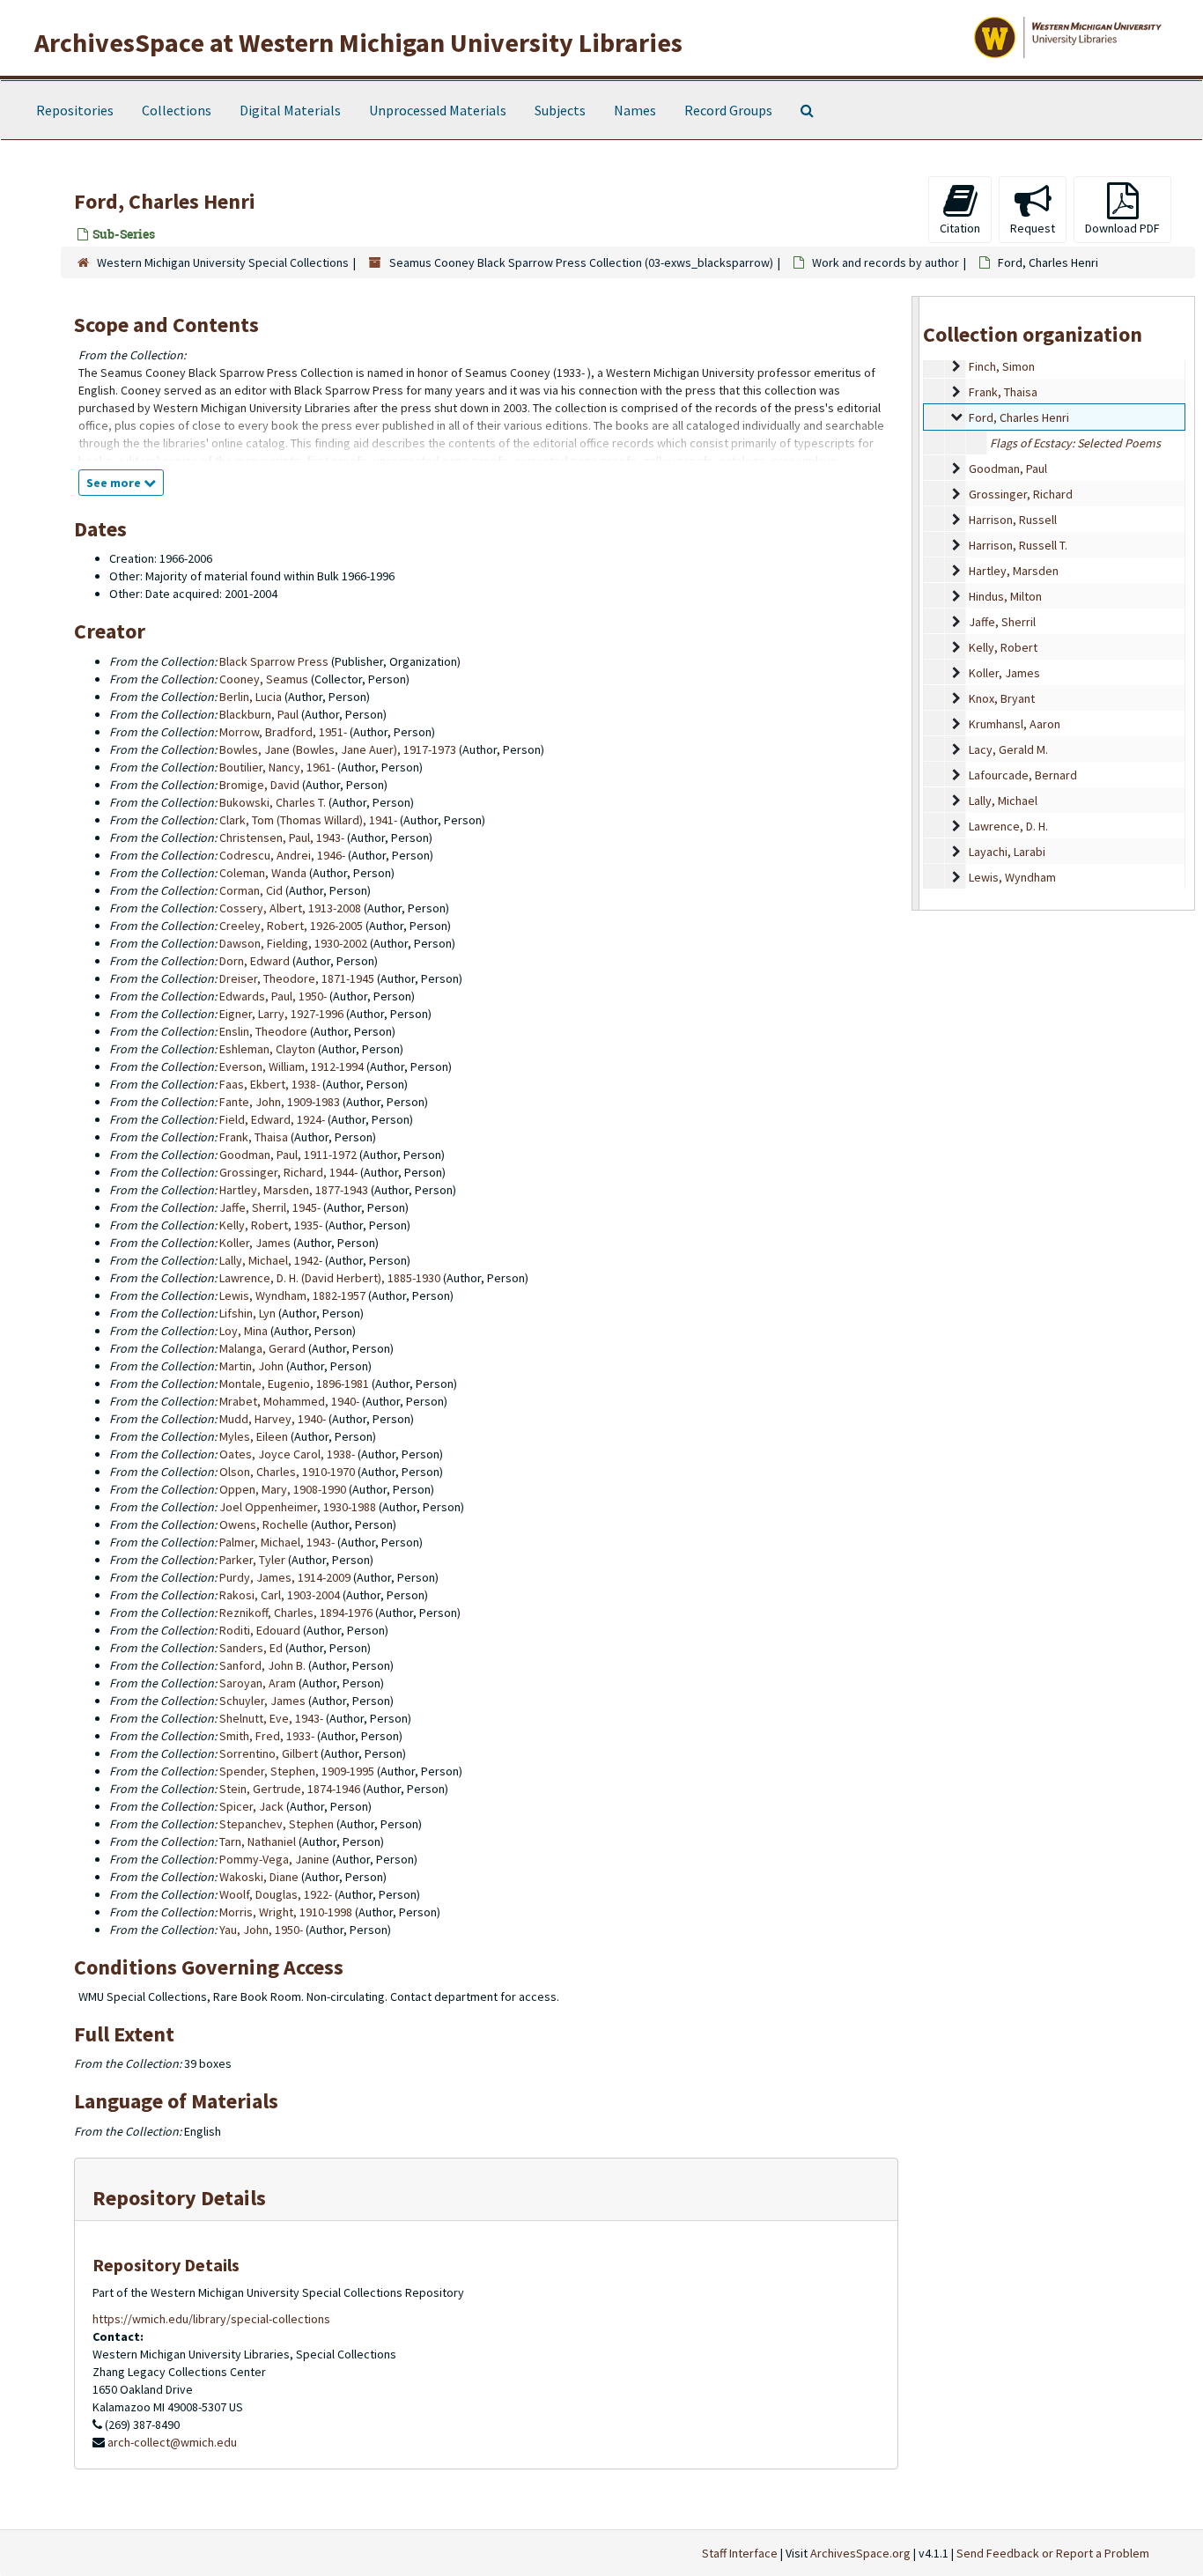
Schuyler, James (262, 1701)
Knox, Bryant (1002, 698)
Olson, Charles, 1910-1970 (287, 1472)
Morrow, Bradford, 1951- (283, 732)
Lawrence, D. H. (1008, 826)
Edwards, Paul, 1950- (273, 996)
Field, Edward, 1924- (272, 1119)
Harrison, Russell (1013, 520)
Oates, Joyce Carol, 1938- (287, 1454)
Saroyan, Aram (258, 1683)
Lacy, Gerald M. (1008, 749)
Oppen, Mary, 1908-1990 (283, 1489)
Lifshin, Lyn (247, 1313)
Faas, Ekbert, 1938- (269, 1084)
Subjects (560, 110)
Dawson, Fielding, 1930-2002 (293, 943)
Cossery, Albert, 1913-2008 (290, 908)
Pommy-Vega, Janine (274, 1859)
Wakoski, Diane (259, 1877)
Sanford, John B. (262, 1665)
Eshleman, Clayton (267, 1049)
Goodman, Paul (1008, 469)
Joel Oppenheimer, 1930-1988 (298, 1507)
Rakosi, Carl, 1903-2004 (280, 1595)
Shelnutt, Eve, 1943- (271, 1718)
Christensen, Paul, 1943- (282, 838)
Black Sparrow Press (274, 661)
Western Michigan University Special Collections (223, 262)
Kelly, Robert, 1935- (271, 1225)
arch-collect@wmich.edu (172, 2442)
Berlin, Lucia (251, 697)
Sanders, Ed (251, 1648)
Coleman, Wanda (263, 873)
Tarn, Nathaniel (258, 1842)
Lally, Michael (1003, 801)
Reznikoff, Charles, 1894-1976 (296, 1613)
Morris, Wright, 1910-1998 (286, 1912)
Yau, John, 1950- (261, 1930)
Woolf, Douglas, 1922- (276, 1894)
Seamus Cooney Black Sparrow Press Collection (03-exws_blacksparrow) (581, 262)
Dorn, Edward (255, 961)
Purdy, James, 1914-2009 (285, 1577)
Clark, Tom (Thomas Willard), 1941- (308, 820)
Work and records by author (886, 262)
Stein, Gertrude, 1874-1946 (290, 1789)
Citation (960, 228)
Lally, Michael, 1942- (271, 1260)
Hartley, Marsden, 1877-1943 (294, 1190)
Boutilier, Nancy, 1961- (277, 767)
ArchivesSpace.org (860, 2553)
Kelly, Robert (1003, 647)
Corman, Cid (251, 890)
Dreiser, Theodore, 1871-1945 (297, 978)
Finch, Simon (1002, 366)
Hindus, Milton (1005, 596)
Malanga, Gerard (262, 1348)
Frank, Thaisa (1003, 392)
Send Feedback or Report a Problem (1053, 2553)
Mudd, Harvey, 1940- (273, 1419)
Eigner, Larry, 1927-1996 (281, 1014)
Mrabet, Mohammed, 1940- (289, 1401)
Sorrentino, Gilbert (269, 1753)
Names (635, 110)
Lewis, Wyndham (1012, 877)
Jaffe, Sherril (1002, 622)
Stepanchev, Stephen (277, 1824)
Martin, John (251, 1366)
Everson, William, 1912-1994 (292, 1067)
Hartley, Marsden (1014, 571)
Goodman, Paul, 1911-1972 (288, 1155)
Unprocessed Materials (438, 110)
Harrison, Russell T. (1018, 545)
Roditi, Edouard (260, 1630)
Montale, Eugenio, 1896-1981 (294, 1384)
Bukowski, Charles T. (273, 802)
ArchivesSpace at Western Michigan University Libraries (358, 42)
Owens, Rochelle (264, 1524)
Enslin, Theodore (263, 1031)
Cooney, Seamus (264, 679)
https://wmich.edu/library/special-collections (211, 2319)
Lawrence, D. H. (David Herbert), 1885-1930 (330, 1278)
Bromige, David (259, 785)
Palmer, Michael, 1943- (277, 1542)
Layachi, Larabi (1007, 852)
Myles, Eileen (254, 1436)
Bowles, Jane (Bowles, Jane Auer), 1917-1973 (338, 749)
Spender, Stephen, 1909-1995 (297, 1771)
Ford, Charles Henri (1019, 417)
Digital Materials (290, 110)
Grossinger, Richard (1021, 494)
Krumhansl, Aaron (1015, 724)
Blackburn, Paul (259, 714)
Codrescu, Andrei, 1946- (282, 855)
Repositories (75, 110)
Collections (177, 110)
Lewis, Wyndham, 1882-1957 (292, 1295)
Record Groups (728, 110)
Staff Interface (740, 2553)
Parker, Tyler (252, 1560)
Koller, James (1004, 673)
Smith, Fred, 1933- (267, 1736)
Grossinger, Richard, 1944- (288, 1172)
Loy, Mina (244, 1331)
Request (1033, 228)
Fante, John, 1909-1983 (280, 1102)
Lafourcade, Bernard (1023, 775)
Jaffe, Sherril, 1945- (270, 1207)
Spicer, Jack (251, 1806)
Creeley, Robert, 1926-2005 (291, 926)
